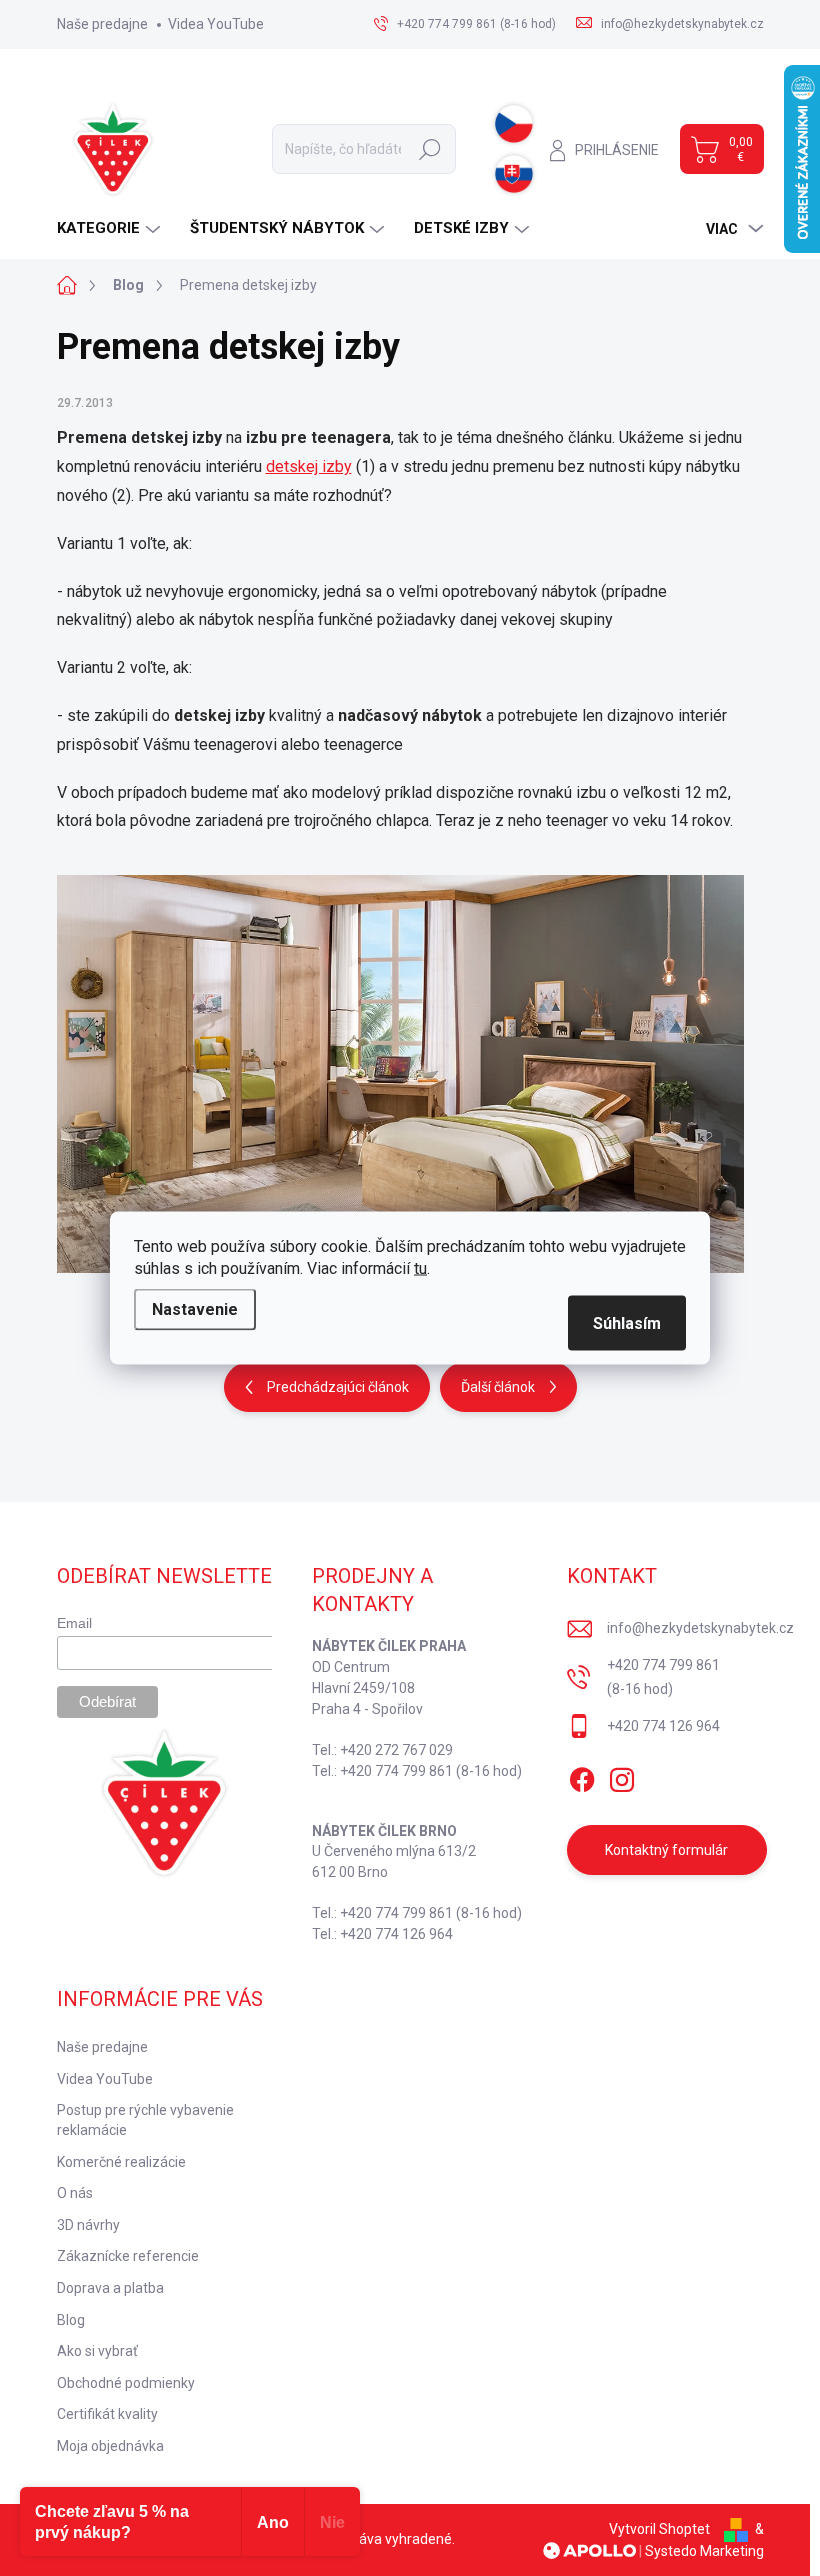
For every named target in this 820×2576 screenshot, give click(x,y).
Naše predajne (102, 24)
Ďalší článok (498, 1387)
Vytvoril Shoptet (659, 2529)
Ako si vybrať (97, 2351)
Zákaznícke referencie (128, 2256)
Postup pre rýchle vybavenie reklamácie (145, 2120)
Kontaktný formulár (666, 1850)
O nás (75, 2193)
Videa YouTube (216, 24)
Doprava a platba (110, 2288)
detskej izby (309, 466)
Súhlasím (627, 1323)
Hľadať (430, 149)
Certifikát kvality (107, 2414)
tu (420, 1268)
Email (74, 1623)
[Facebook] (582, 1776)
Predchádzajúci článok (338, 1387)
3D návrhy (88, 2225)
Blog (71, 2320)
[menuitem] (111, 228)
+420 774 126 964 (663, 1726)
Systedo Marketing (704, 2551)
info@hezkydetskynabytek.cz (700, 1628)
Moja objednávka (110, 2446)
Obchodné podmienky (126, 2383)
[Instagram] (622, 1776)
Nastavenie (195, 1309)
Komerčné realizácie (121, 2162)
